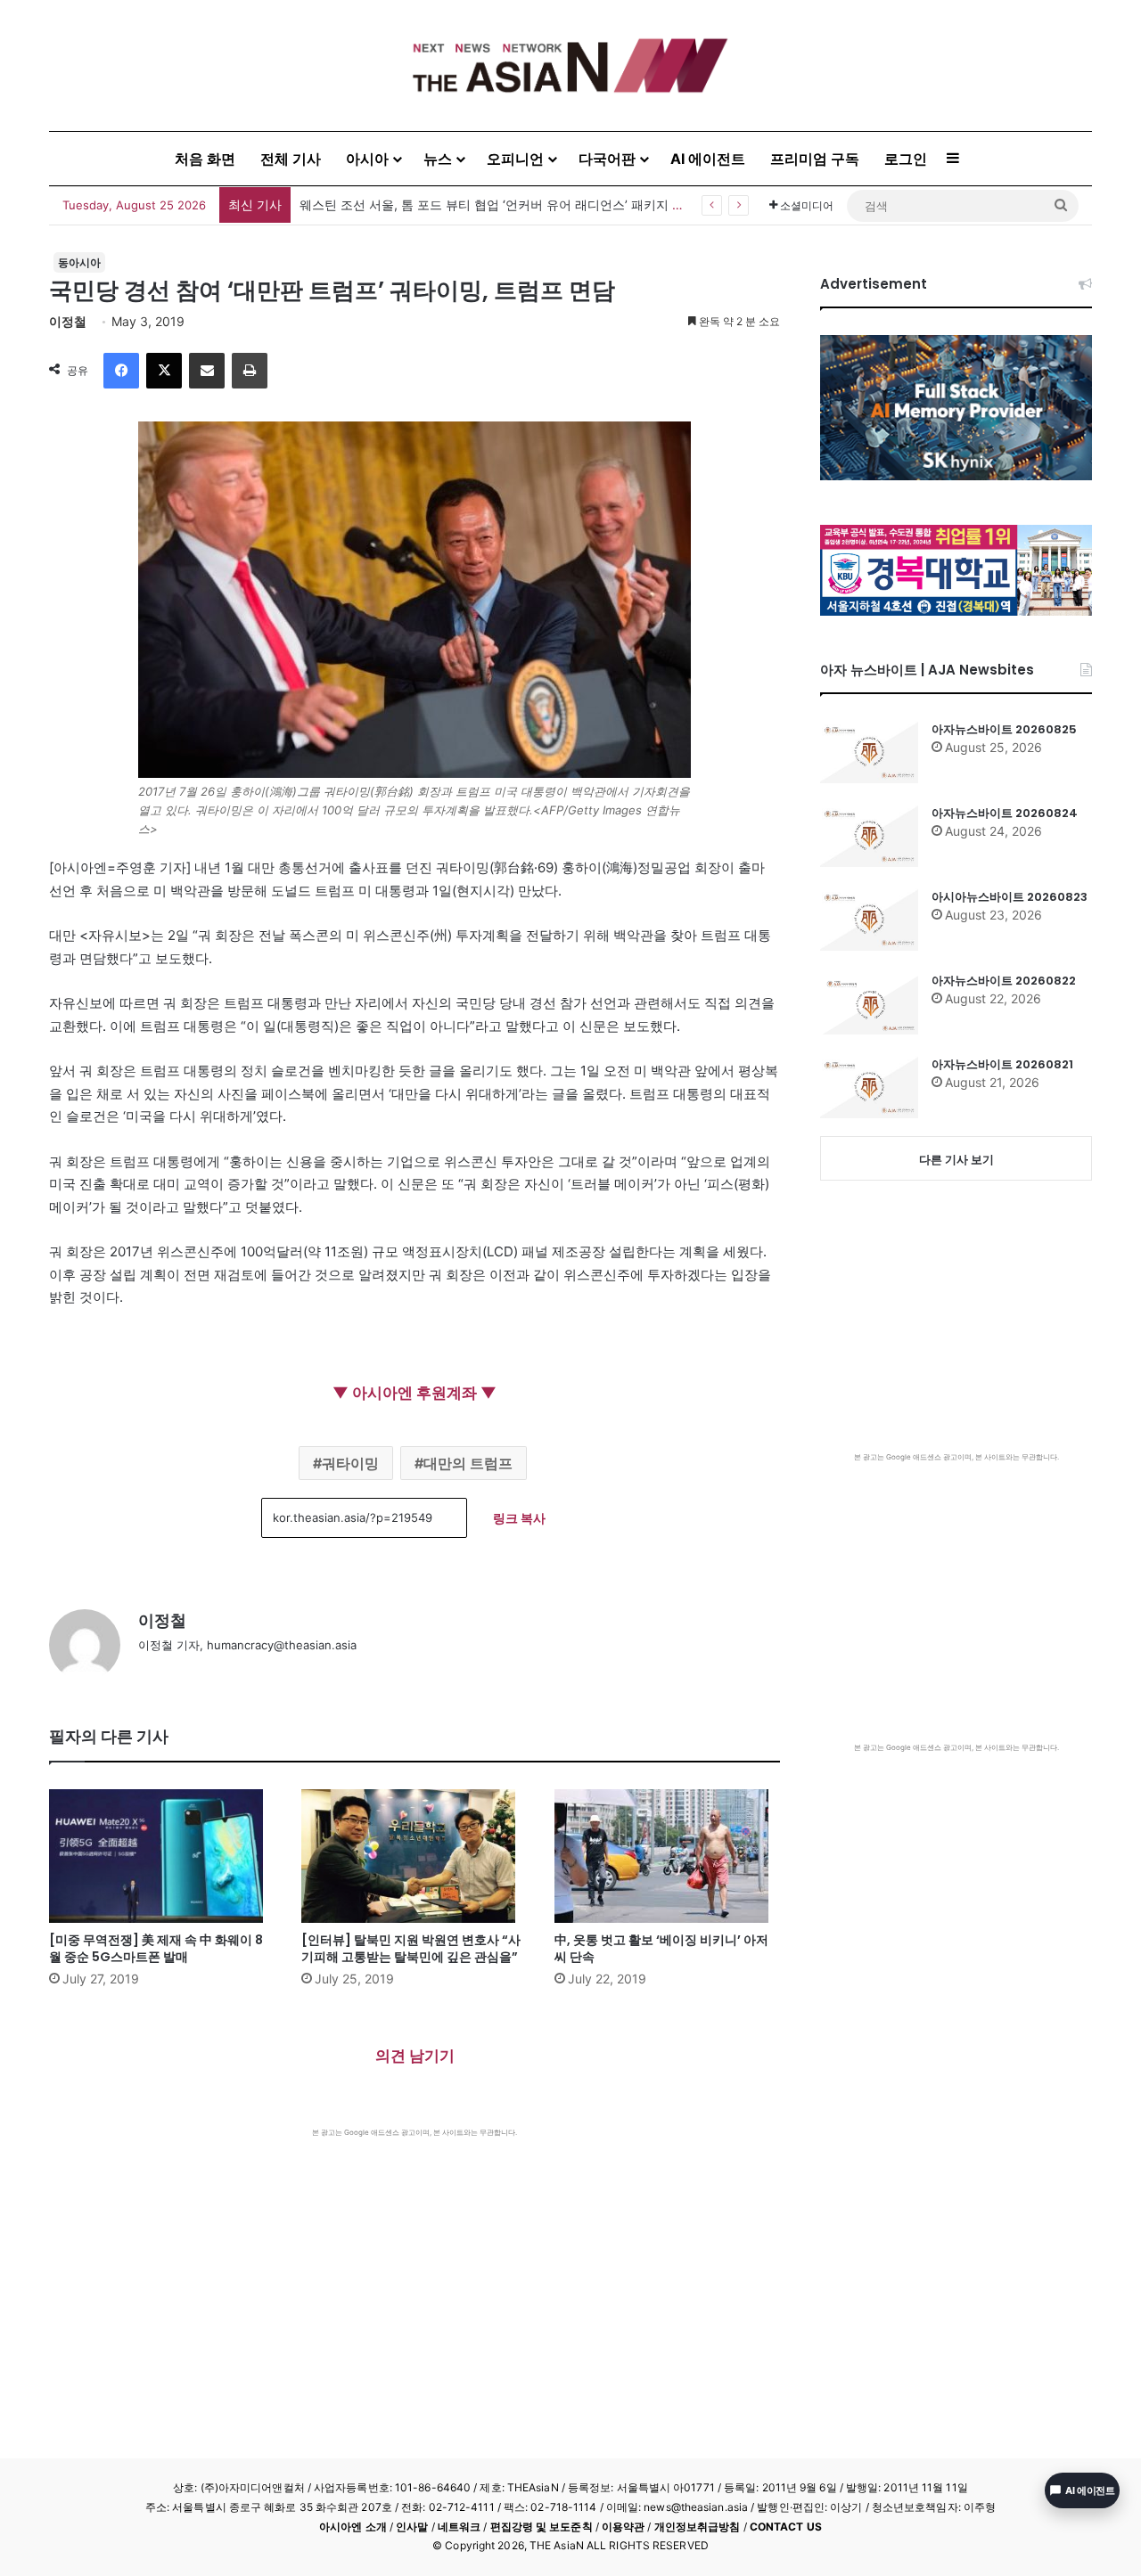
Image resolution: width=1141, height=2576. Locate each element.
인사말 (412, 2527)
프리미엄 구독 (815, 159)
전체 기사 (291, 159)
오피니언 (515, 159)
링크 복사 (519, 1518)
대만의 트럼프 (468, 1463)
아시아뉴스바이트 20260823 (1010, 897)
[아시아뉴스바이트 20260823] (869, 920)
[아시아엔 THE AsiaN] (570, 65)
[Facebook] (121, 371)
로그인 (906, 159)
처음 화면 (205, 159)
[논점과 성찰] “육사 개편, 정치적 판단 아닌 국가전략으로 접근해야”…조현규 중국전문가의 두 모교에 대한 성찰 (607, 204)
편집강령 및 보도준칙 (542, 2527)
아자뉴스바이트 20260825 (1004, 729)
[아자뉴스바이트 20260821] (869, 1087)
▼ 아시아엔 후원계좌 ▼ (415, 1393)
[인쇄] (250, 371)
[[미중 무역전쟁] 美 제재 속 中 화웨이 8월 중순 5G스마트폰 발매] (162, 1856)
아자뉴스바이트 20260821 (1002, 1064)
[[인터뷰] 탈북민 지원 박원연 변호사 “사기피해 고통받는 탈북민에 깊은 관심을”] (414, 1856)
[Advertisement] (415, 2271)
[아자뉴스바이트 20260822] (869, 1003)
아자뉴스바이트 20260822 (1004, 981)
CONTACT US (786, 2527)
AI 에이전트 (708, 159)
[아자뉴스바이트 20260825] (869, 752)
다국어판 (607, 159)
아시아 (367, 159)
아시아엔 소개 (353, 2527)
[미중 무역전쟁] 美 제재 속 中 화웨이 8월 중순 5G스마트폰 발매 (156, 1948)
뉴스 (438, 159)
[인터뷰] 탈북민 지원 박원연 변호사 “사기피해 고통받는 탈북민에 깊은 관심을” (411, 1948)
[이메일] (207, 371)
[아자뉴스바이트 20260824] (869, 836)
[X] (164, 371)
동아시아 (79, 262)
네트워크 (459, 2527)
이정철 (68, 321)
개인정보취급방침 (698, 2527)
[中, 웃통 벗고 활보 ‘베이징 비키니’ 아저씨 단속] (667, 1856)
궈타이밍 (350, 1463)
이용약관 (623, 2527)
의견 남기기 (415, 2056)
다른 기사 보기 (956, 1159)
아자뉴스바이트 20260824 (1005, 813)
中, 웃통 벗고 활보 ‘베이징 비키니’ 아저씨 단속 (661, 1948)
